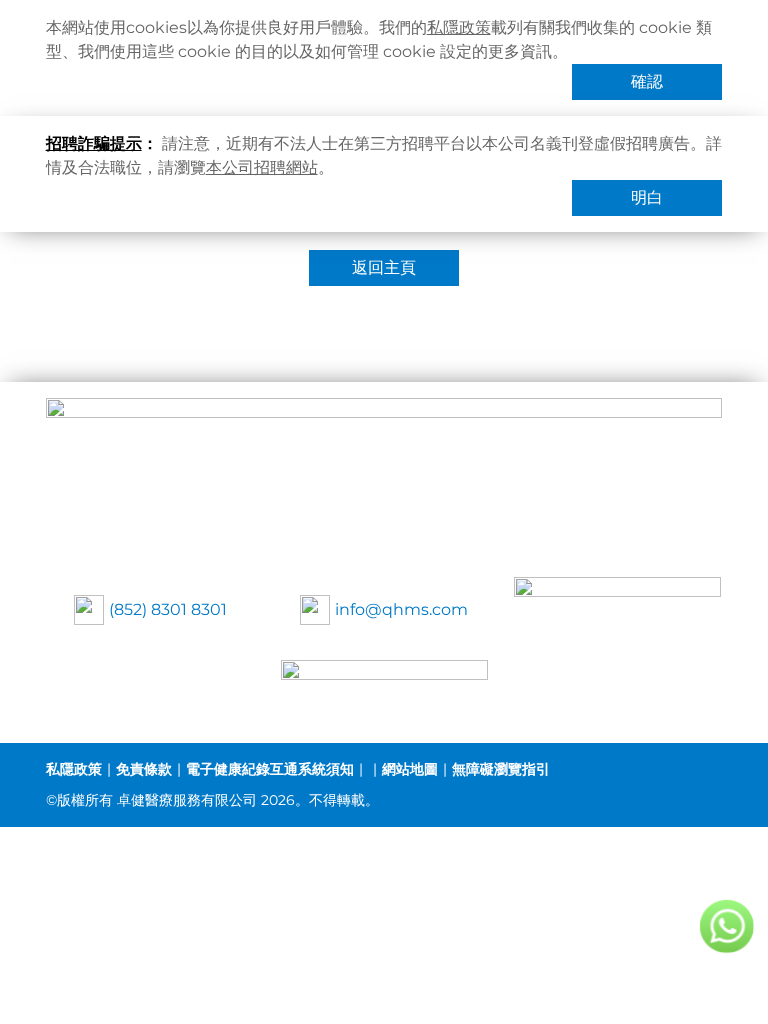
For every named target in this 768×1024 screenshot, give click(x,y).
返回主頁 (384, 267)
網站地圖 (410, 769)
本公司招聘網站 (262, 167)
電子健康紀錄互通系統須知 (270, 769)
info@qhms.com (401, 609)
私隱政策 (459, 27)
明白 (647, 197)
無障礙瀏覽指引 (501, 769)
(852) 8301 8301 (168, 609)
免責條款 (144, 769)
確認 (647, 81)
